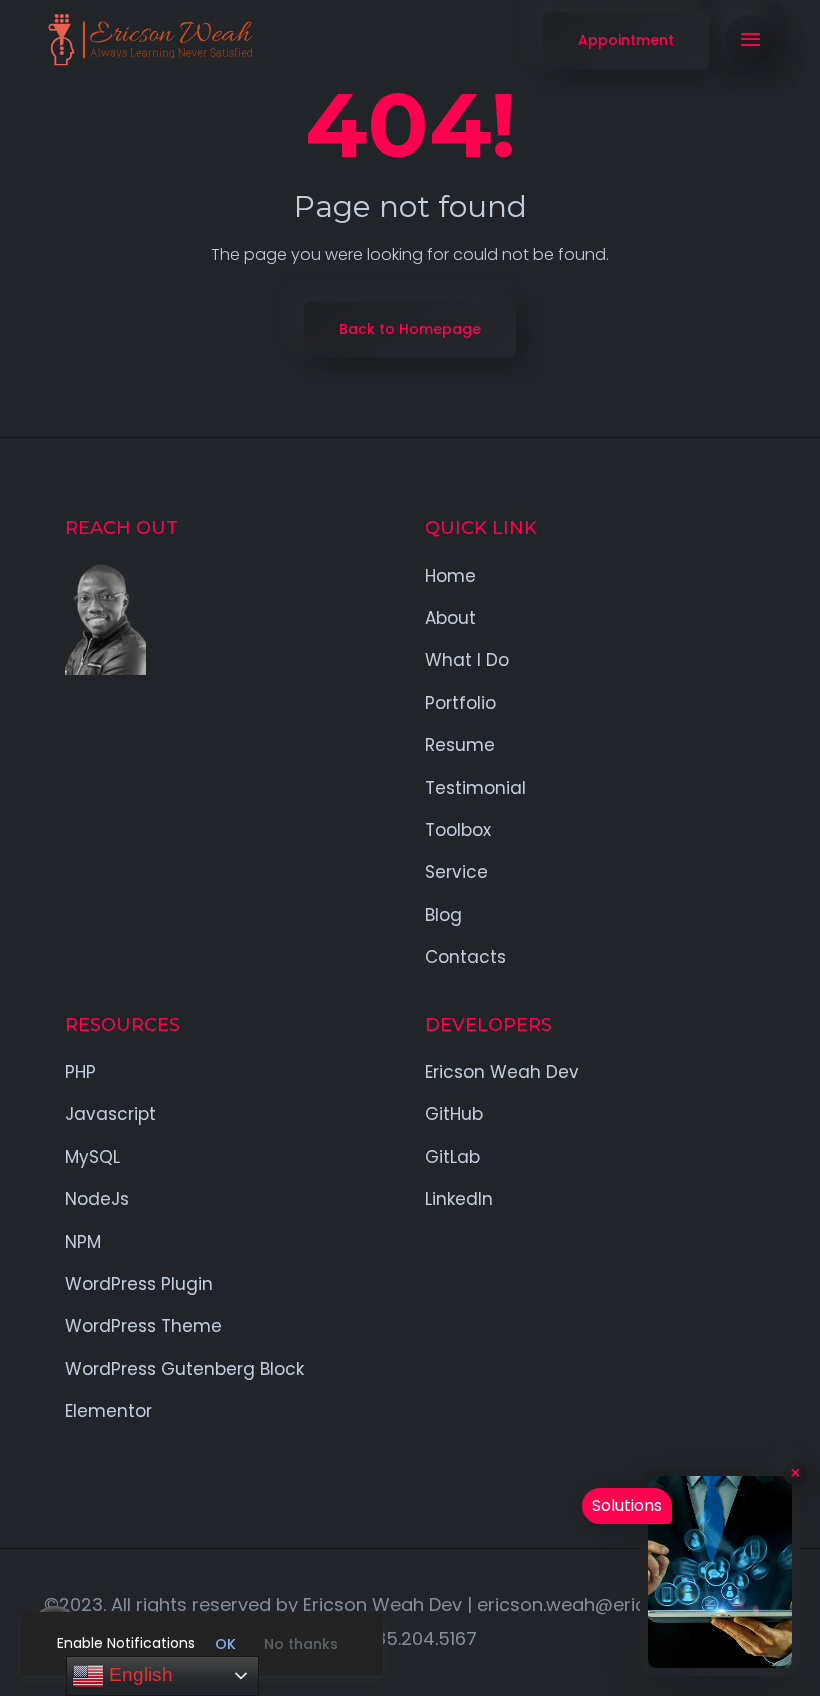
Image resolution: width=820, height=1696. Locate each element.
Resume (460, 745)
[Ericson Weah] (149, 40)
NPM (83, 1242)
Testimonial (475, 788)
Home (450, 576)
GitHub (454, 1114)
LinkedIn (459, 1199)
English (138, 1674)
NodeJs (97, 1199)
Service (456, 872)
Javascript (110, 1114)
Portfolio (460, 703)
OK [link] (225, 1644)
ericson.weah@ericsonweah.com (624, 1604)
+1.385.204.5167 (410, 1638)
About (450, 618)
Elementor (108, 1411)
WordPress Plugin (139, 1284)
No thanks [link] (301, 1644)
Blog (443, 915)
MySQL (92, 1157)
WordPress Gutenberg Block (184, 1369)
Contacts (465, 957)
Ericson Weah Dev (502, 1072)
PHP (80, 1072)
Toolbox (458, 830)
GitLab (452, 1157)
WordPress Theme (143, 1326)
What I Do (467, 660)
